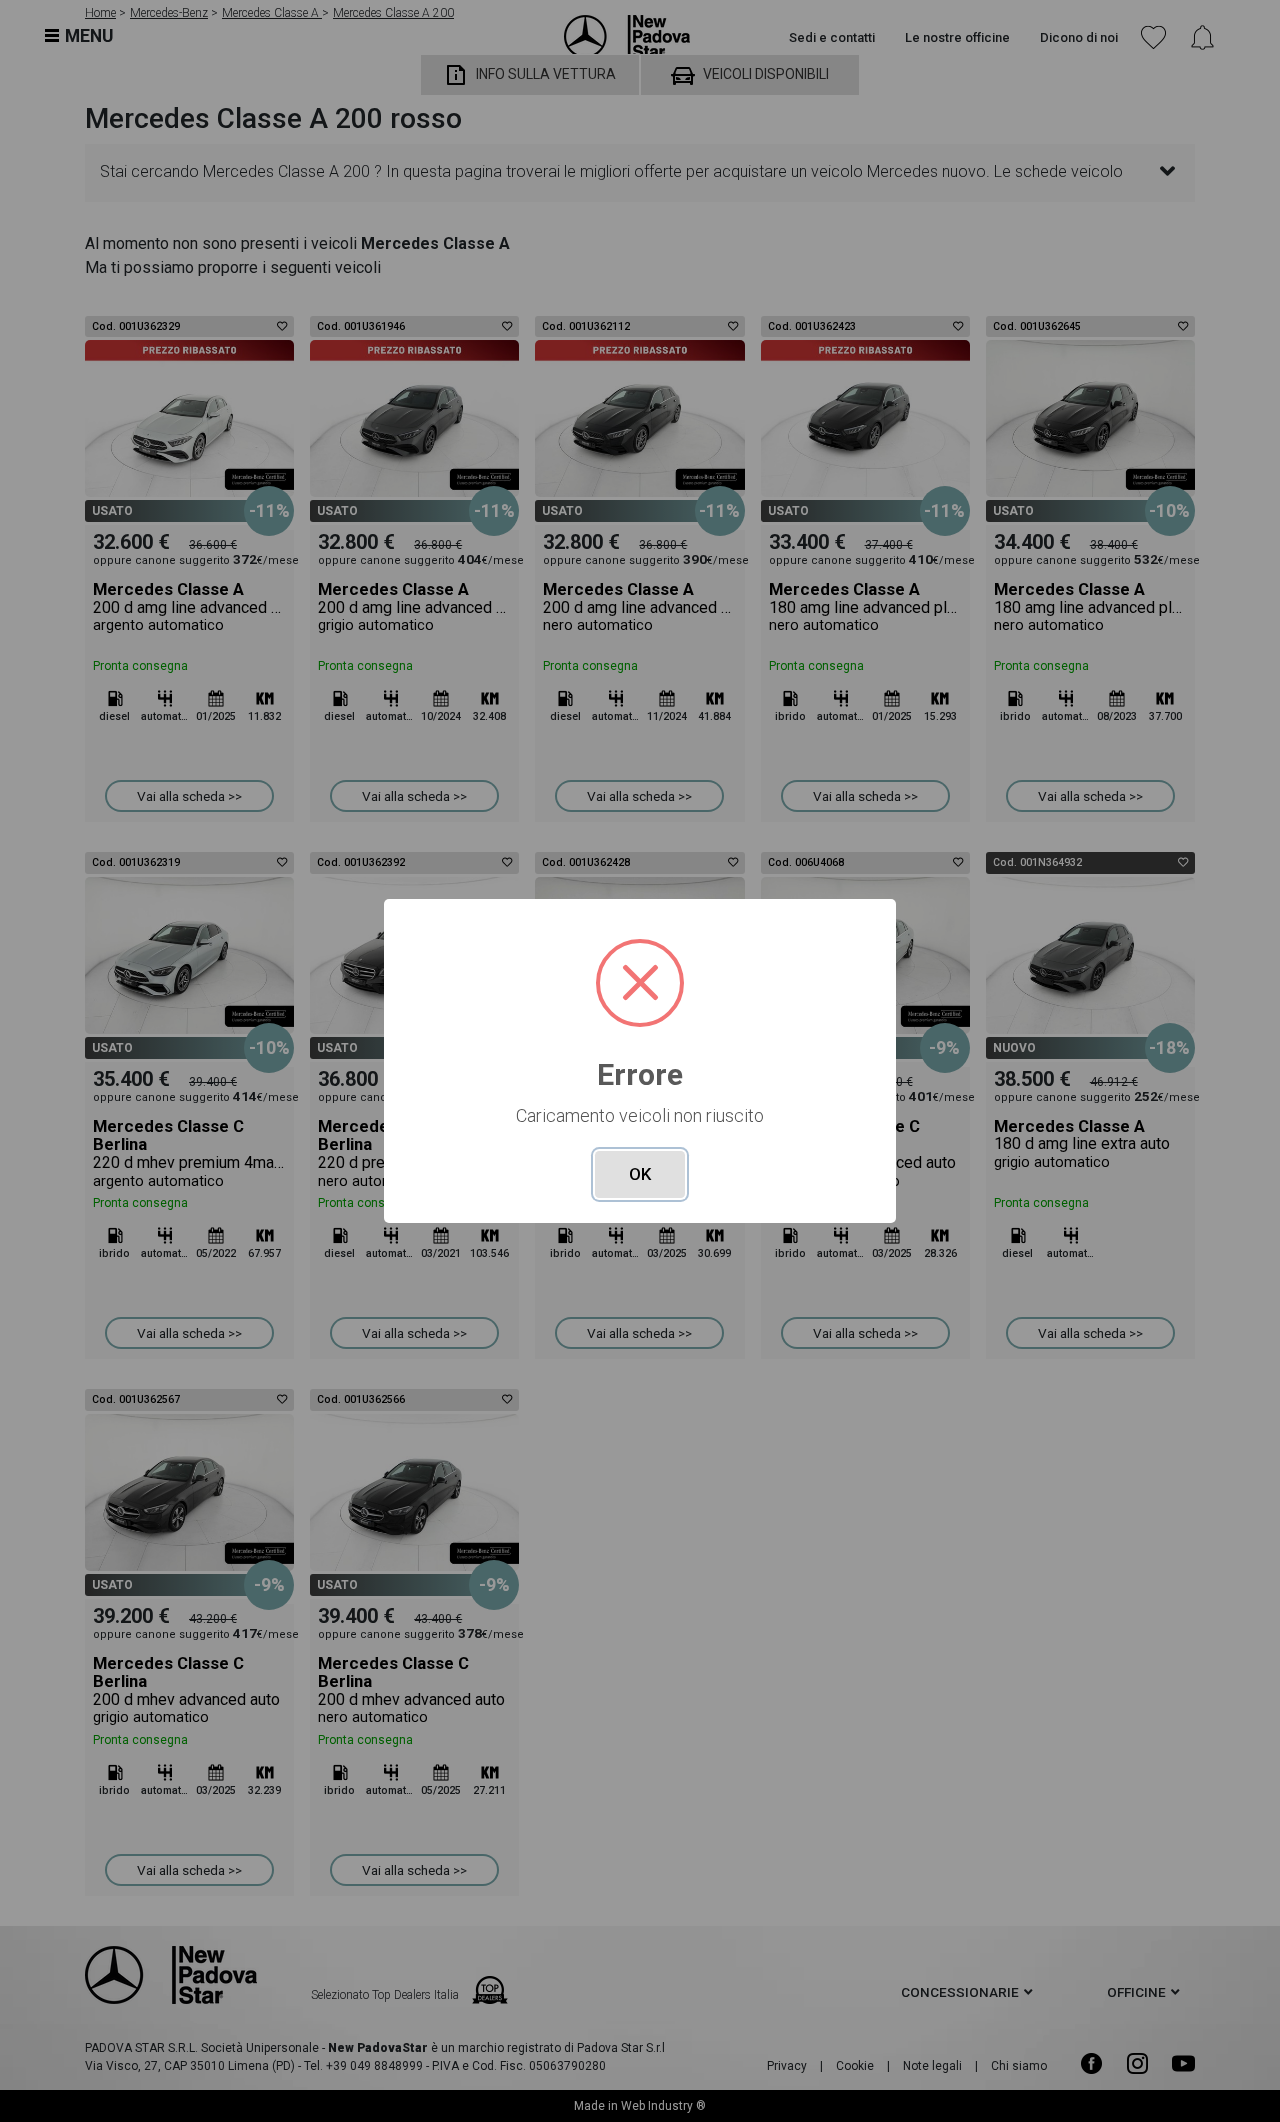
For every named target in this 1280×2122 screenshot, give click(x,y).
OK (640, 1174)
